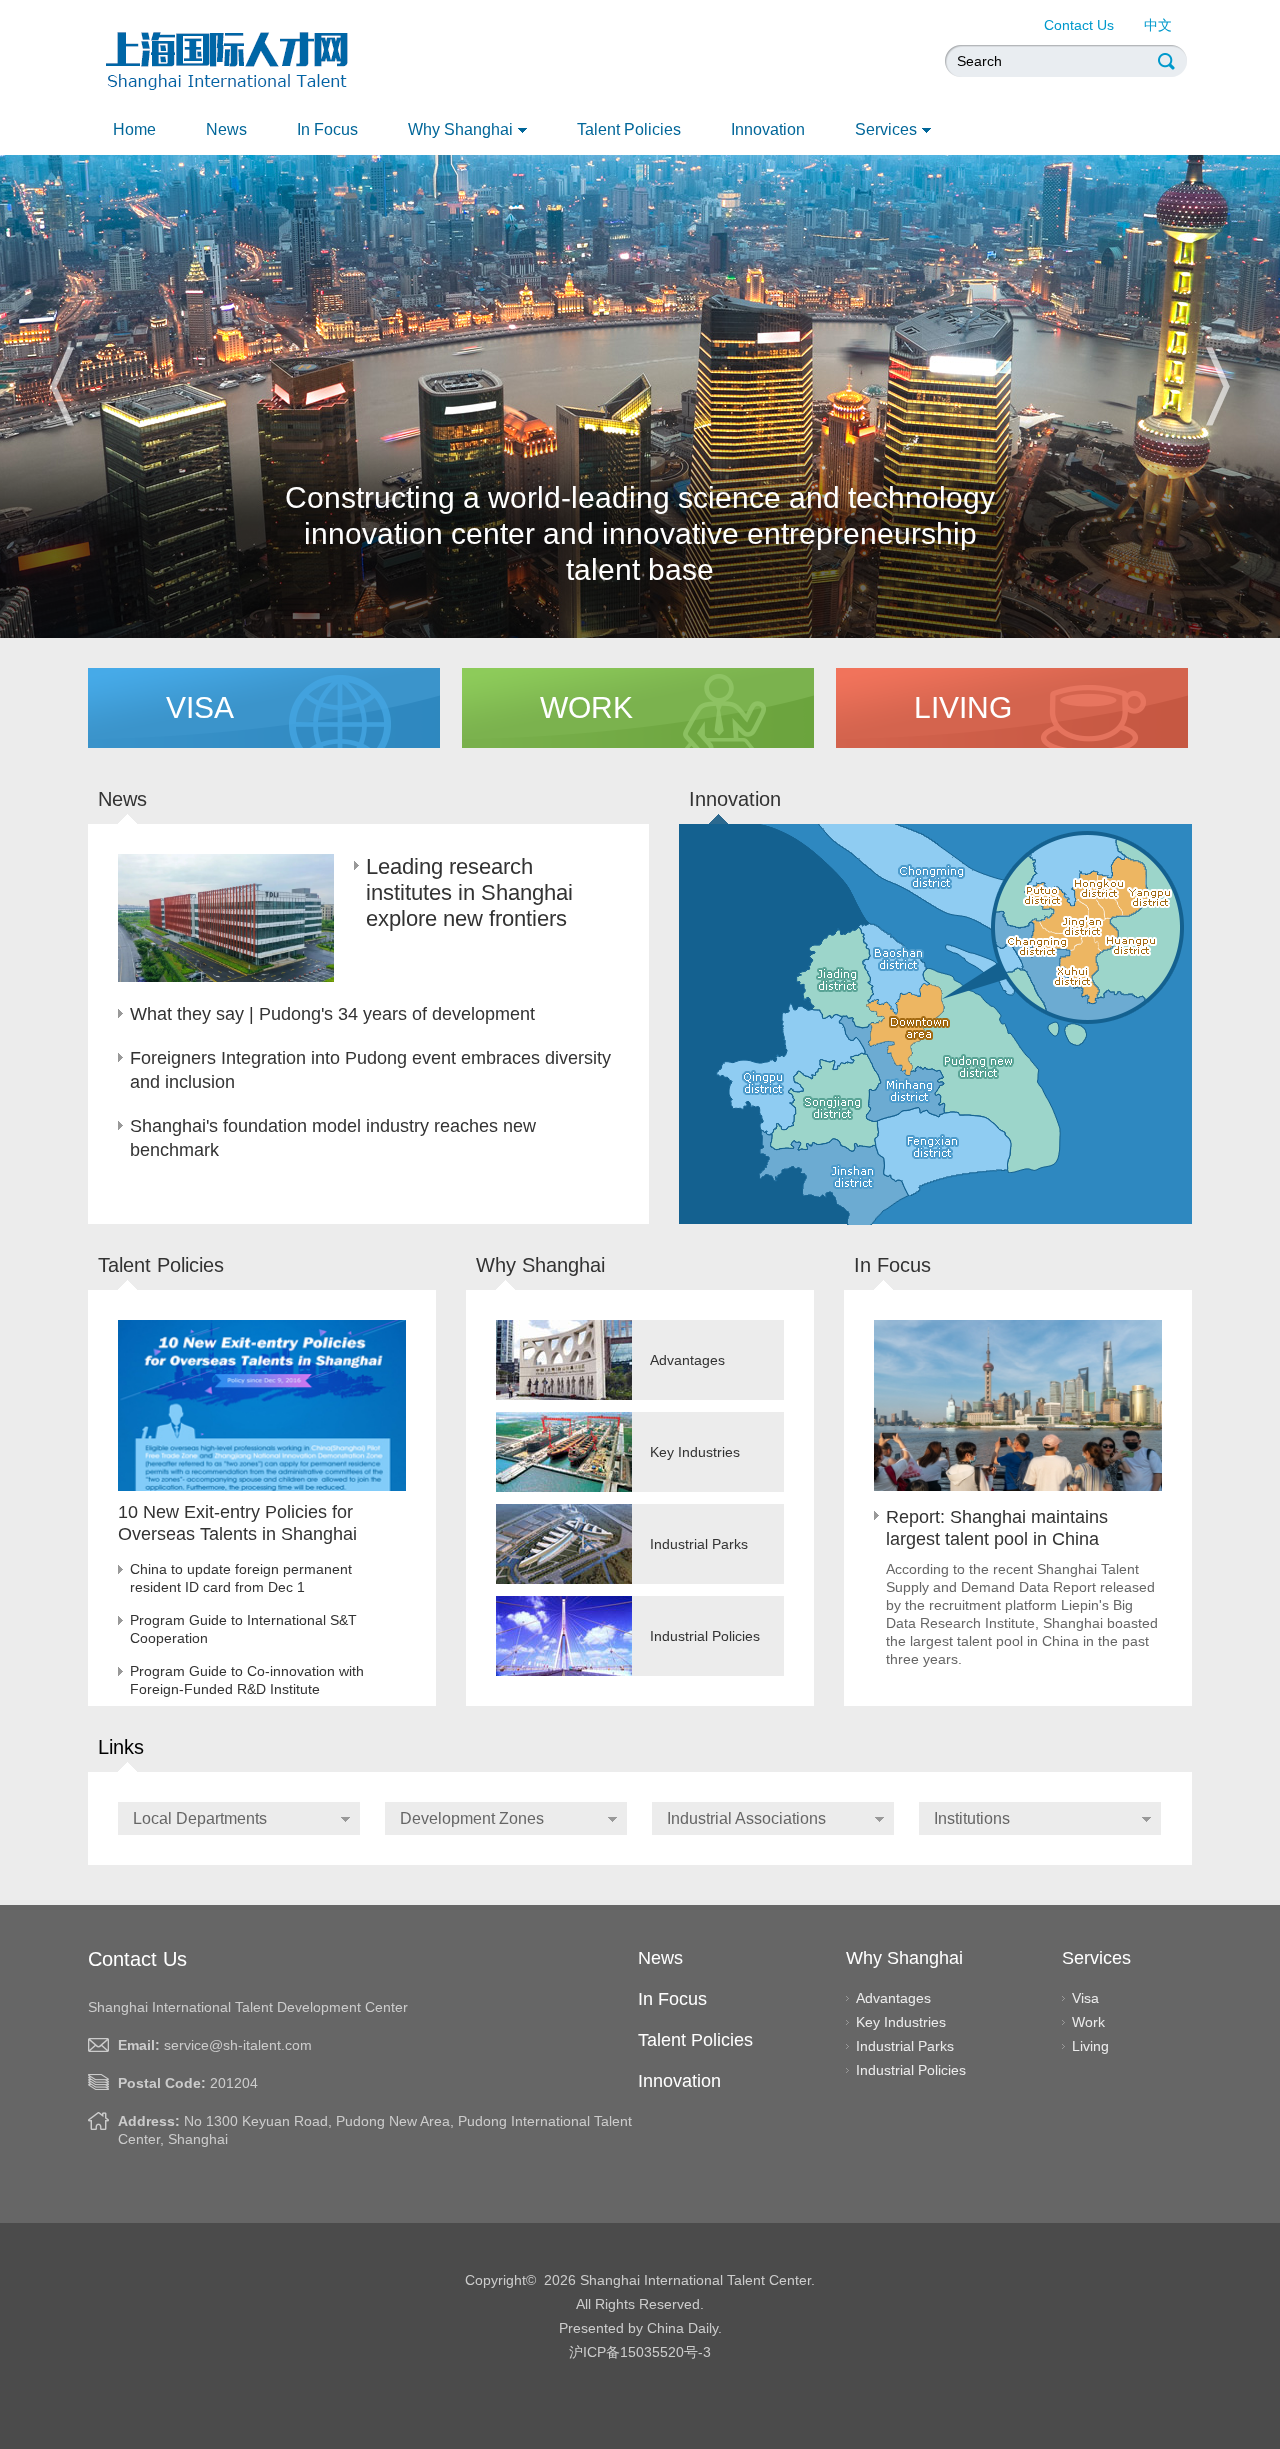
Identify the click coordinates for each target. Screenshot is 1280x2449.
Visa (1085, 1998)
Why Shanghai (460, 129)
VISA (200, 707)
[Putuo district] (1042, 895)
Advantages (893, 1998)
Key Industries (901, 2022)
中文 (1158, 25)
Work (1088, 2022)
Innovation (735, 799)
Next (1218, 386)
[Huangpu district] (1131, 945)
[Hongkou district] (1099, 888)
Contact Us (1079, 25)
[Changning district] (1037, 946)
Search (1168, 61)
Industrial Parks (905, 2046)
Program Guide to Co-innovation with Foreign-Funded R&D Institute (247, 1680)
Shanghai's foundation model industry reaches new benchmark (333, 1138)
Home (134, 129)
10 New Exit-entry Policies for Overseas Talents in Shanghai (237, 1523)
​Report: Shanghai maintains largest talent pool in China (997, 1528)
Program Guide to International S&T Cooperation (243, 1629)
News (226, 129)
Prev (62, 386)
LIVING (963, 707)
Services (886, 129)
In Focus (327, 129)
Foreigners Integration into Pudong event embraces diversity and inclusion (370, 1070)
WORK (586, 707)
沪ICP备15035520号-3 (640, 2352)
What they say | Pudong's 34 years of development (332, 1014)
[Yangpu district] (1149, 897)
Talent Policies (629, 129)
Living (1090, 2046)
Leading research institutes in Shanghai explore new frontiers (469, 892)
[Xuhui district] (1079, 975)
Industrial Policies (911, 2070)
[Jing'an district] (1082, 926)
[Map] (997, 1070)
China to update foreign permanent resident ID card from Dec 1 (241, 1578)
